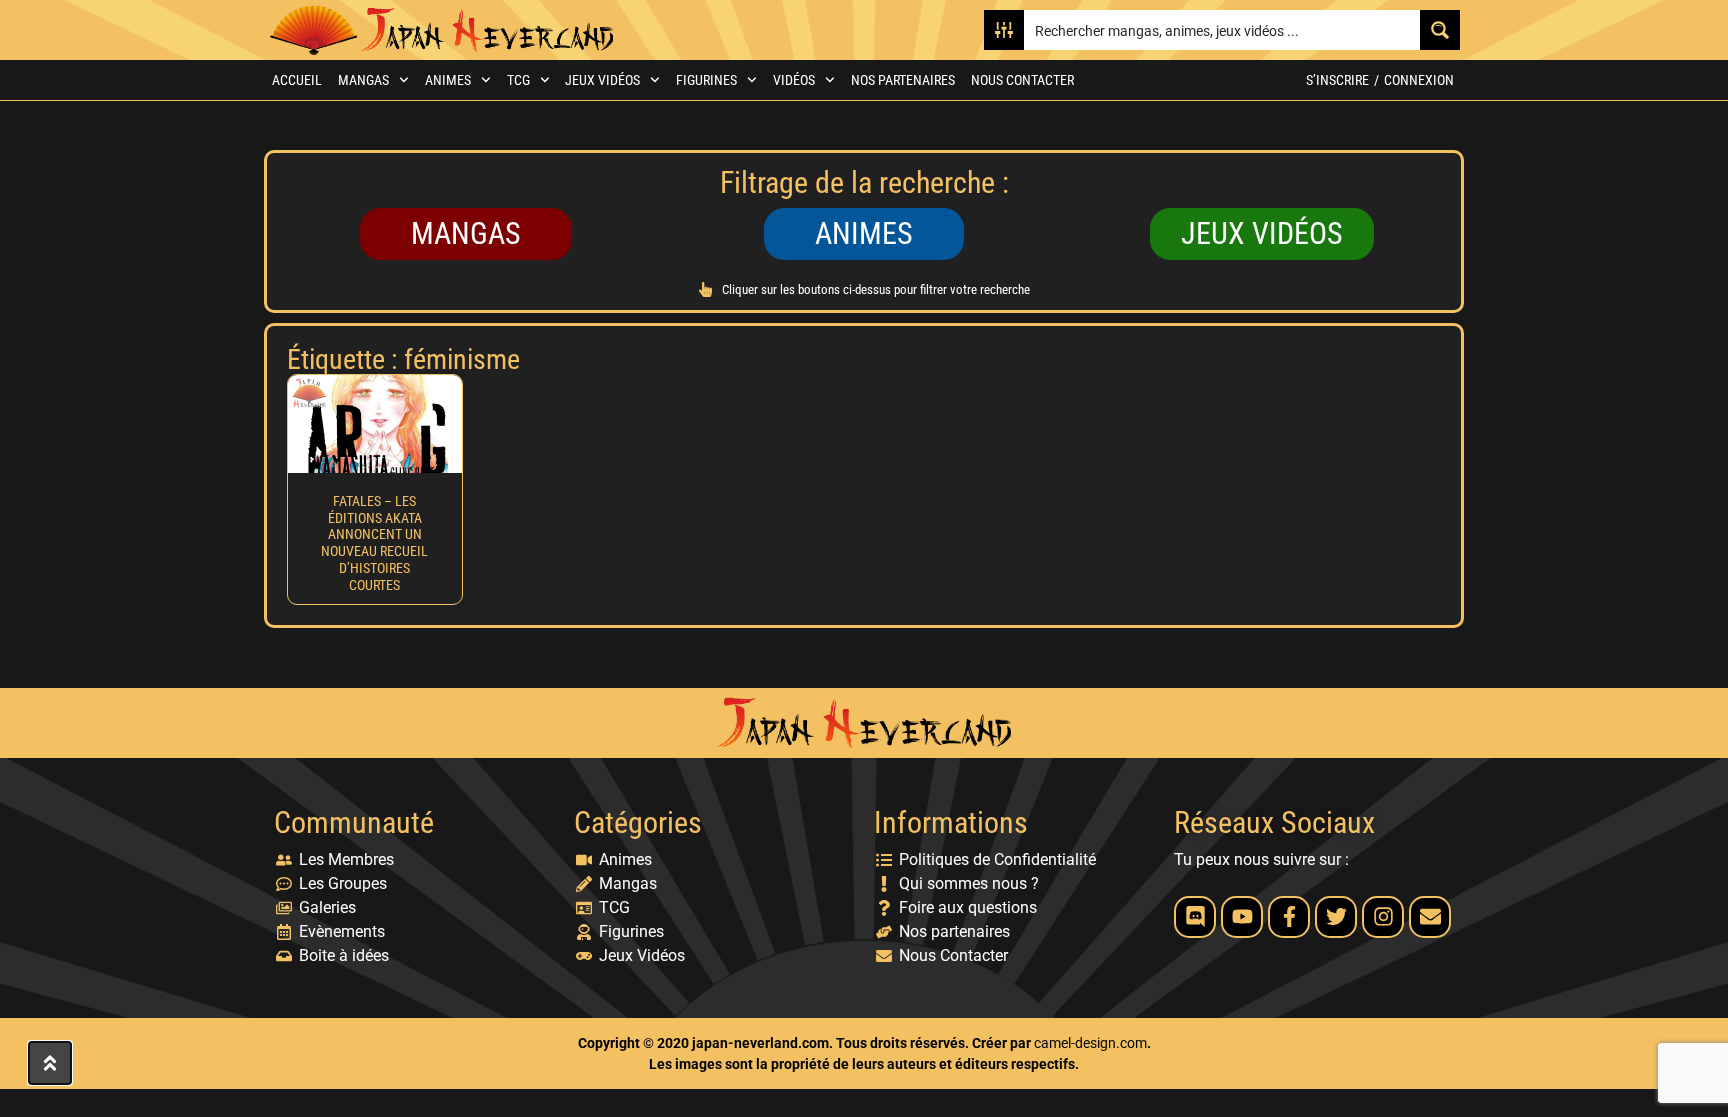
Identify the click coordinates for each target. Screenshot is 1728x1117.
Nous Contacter (1022, 80)
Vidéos (794, 80)
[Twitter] (1336, 917)
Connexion (1419, 80)
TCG (518, 80)
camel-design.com (1090, 1043)
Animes (448, 80)
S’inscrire (1337, 80)
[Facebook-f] (1289, 917)
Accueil (297, 80)
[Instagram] (1383, 917)
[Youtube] (1242, 917)
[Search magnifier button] (1440, 30)
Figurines (706, 80)
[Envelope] (1430, 917)
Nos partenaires (903, 80)
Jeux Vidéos (602, 80)
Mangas (363, 80)
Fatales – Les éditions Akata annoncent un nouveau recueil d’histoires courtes (374, 543)
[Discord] (1195, 917)
